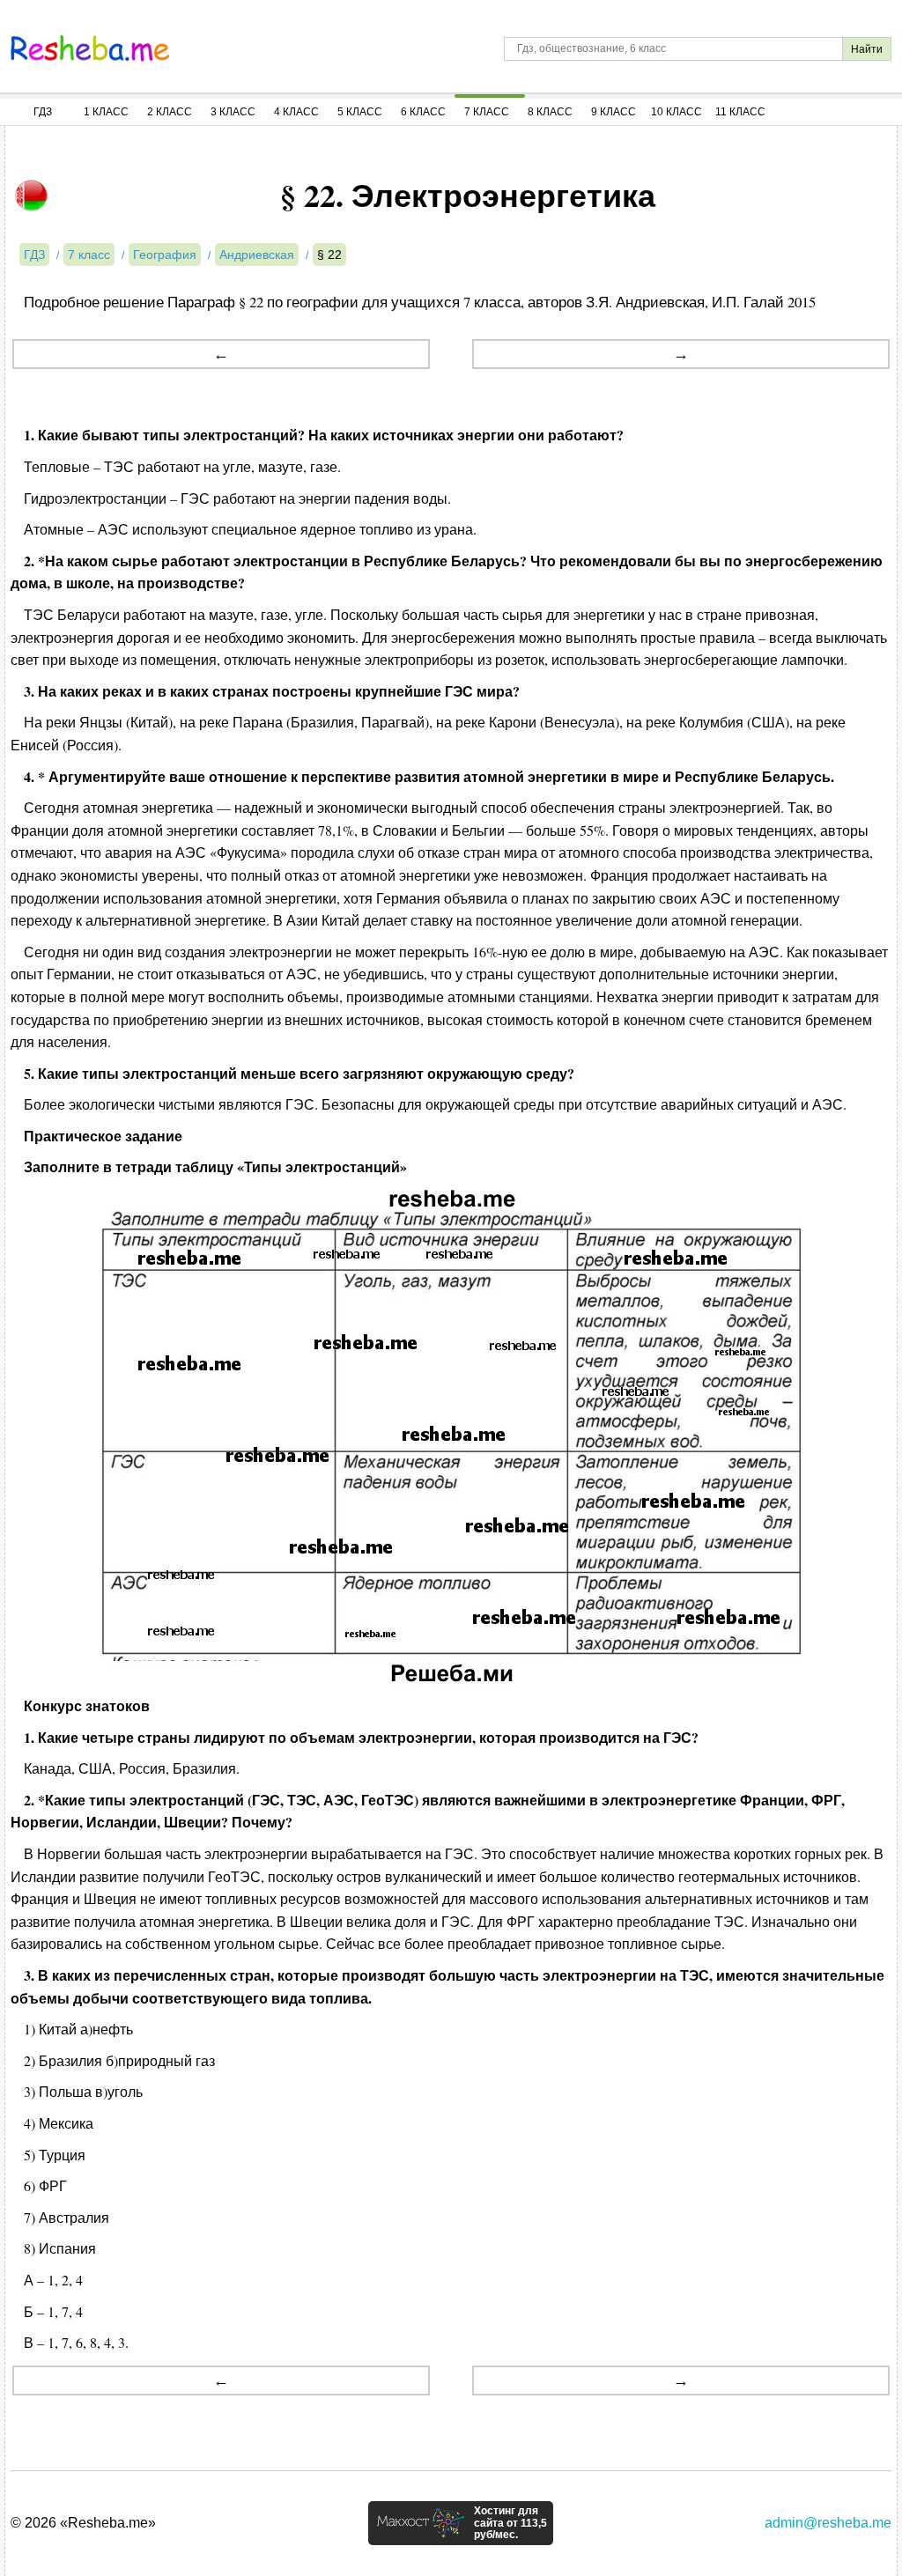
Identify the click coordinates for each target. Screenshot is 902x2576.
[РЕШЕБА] (90, 48)
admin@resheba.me (828, 2523)
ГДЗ (43, 112)
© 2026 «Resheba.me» (83, 2523)
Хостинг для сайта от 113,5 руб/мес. (510, 2523)
